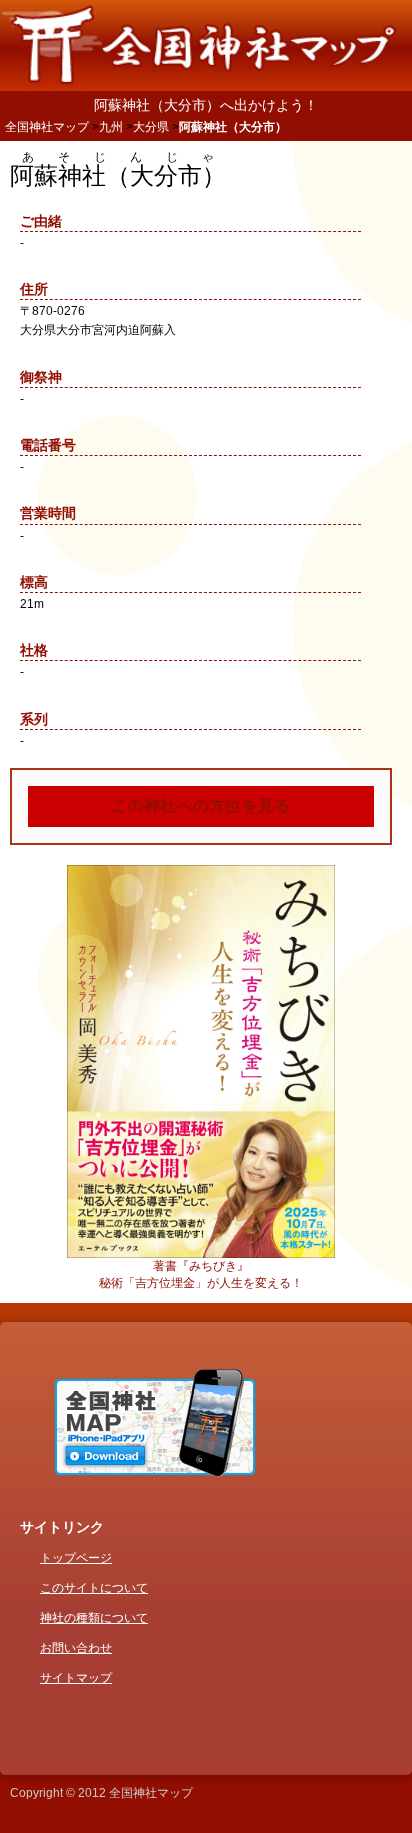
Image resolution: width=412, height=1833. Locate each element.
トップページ (76, 1558)
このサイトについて (94, 1588)
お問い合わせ (76, 1648)
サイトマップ (76, 1678)
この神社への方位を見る (201, 805)
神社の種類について (94, 1618)
